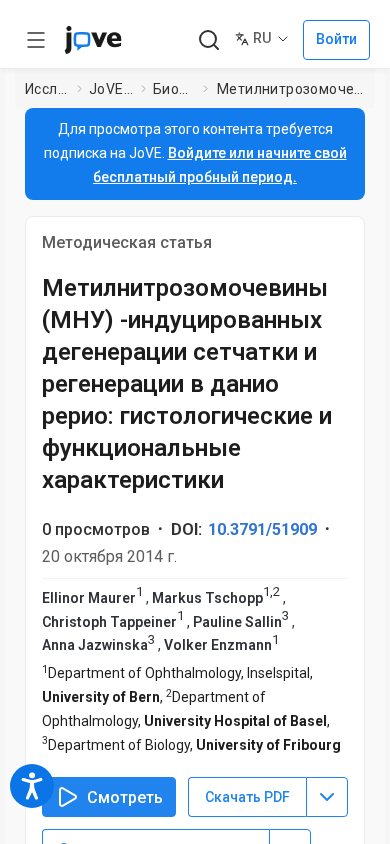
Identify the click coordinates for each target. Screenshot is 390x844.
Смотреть (125, 797)
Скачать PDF (247, 797)
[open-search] (208, 40)
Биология (174, 89)
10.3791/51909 (262, 529)
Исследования (47, 89)
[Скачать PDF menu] (327, 797)
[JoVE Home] (93, 40)
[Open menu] (36, 40)
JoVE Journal (111, 89)
